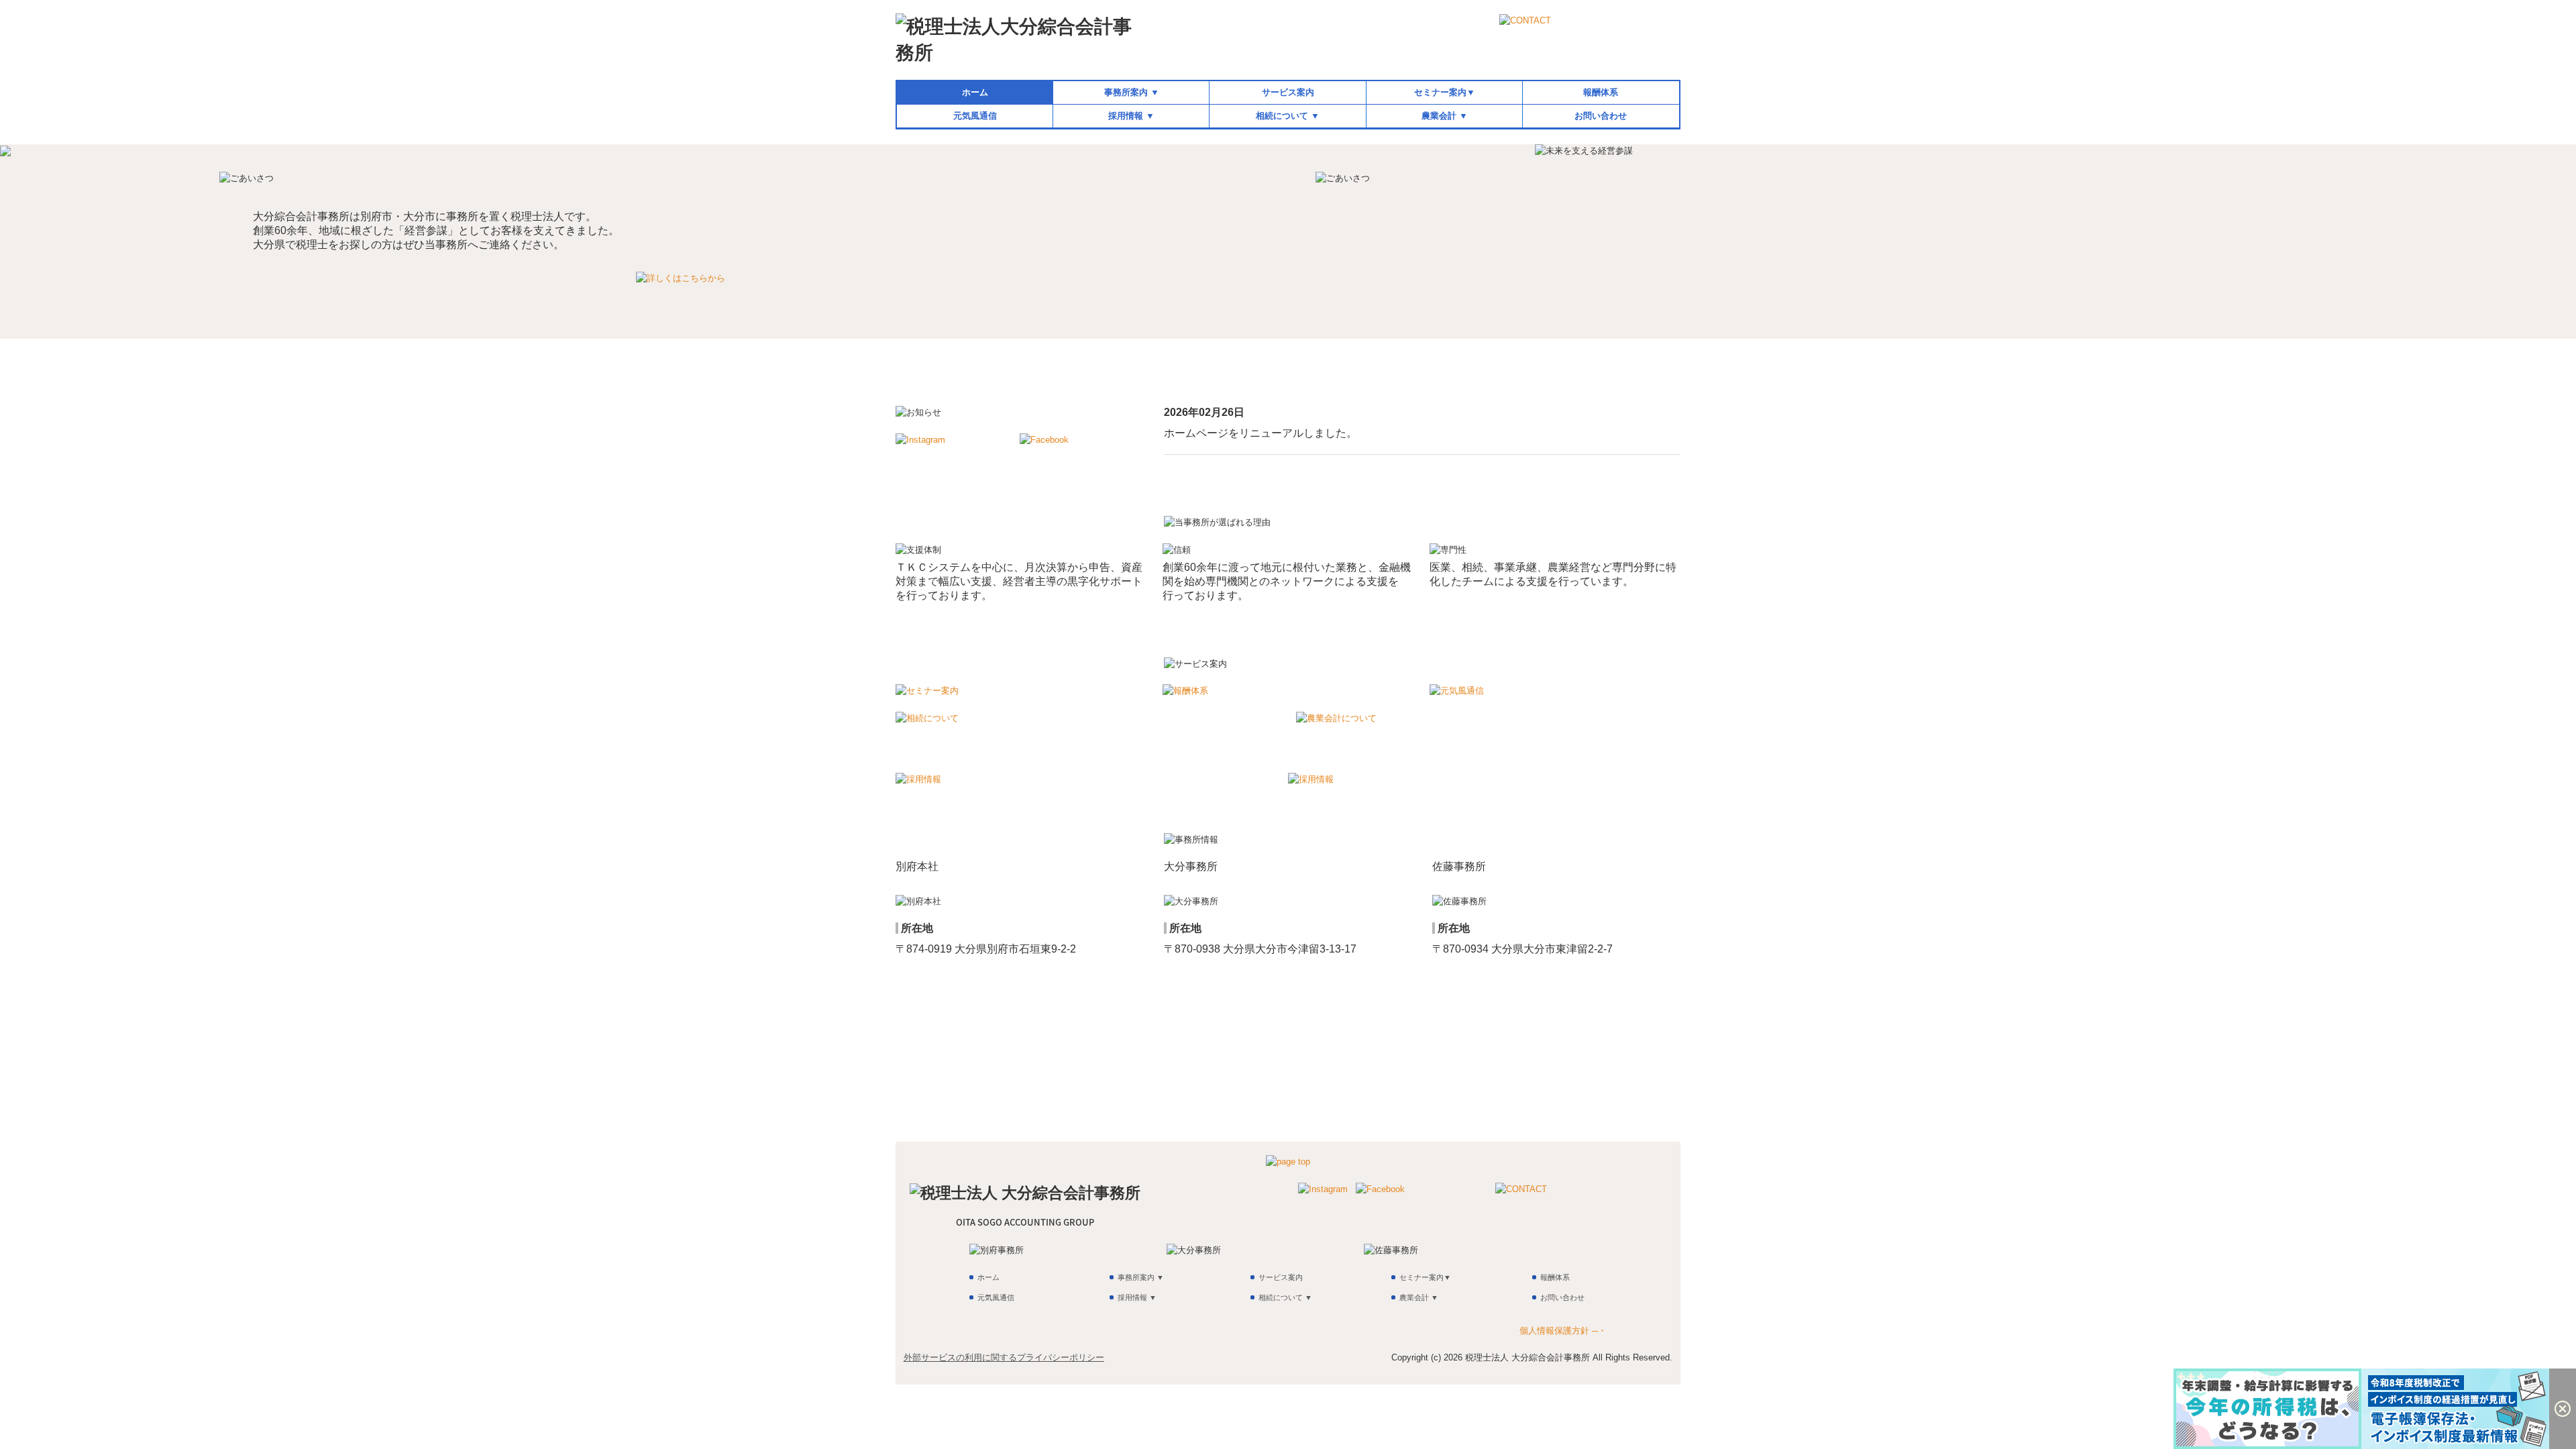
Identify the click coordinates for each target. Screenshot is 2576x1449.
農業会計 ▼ (1445, 116)
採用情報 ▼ (1131, 116)
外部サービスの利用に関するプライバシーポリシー (1004, 1357)
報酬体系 (1601, 92)
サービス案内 (1288, 92)
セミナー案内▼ (1445, 92)
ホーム (975, 92)
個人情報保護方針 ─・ (1563, 1331)
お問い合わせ (1601, 116)
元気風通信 (975, 116)
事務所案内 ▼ (1132, 92)
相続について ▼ (1288, 116)
